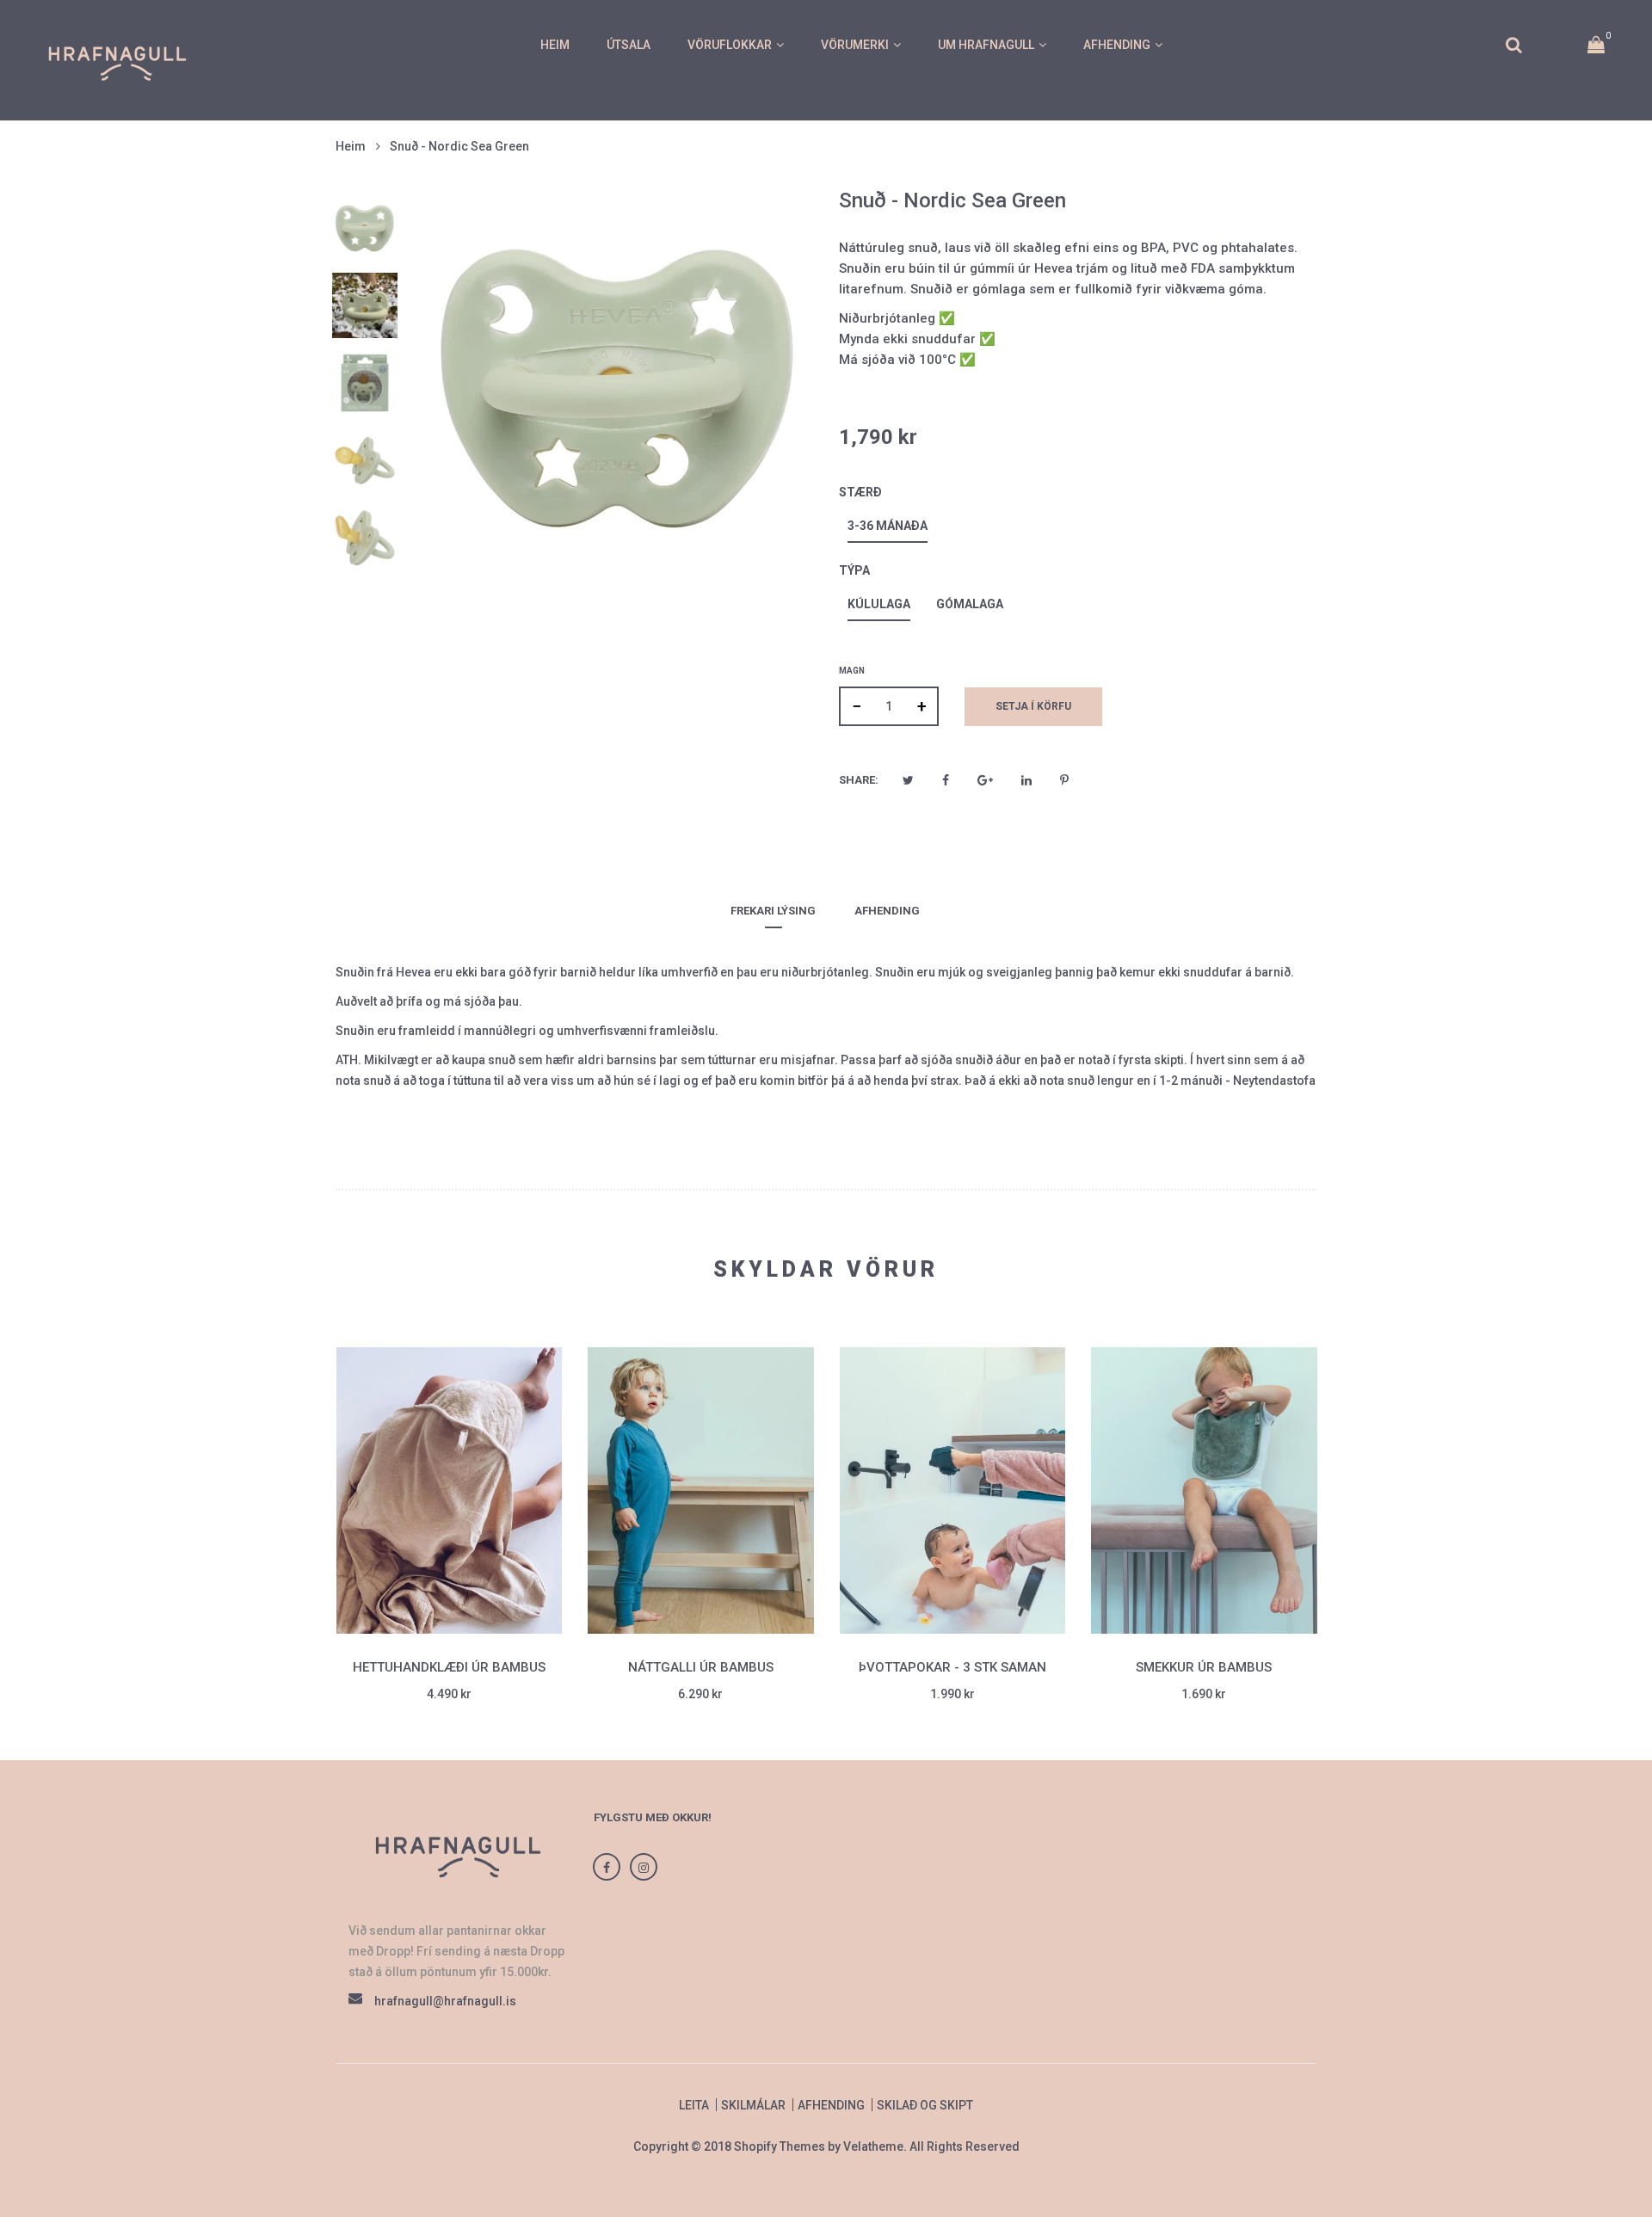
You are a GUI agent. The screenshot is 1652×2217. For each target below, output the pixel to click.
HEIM (555, 45)
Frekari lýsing (773, 911)
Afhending (887, 911)
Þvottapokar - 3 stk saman (952, 1667)
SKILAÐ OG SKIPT (925, 2105)
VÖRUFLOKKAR (730, 45)
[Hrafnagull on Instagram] (644, 1867)
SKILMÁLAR (753, 2105)
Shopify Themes (780, 2146)
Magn (852, 671)
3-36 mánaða (888, 526)
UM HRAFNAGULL (986, 45)
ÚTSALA (629, 45)
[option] (365, 228)
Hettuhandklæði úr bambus (449, 1667)
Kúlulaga (879, 604)
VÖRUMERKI (855, 45)
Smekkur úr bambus (1204, 1667)
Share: (859, 780)
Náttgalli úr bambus (701, 1667)
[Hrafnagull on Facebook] (607, 1867)
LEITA (694, 2105)
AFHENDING (1117, 45)
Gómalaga (970, 604)
